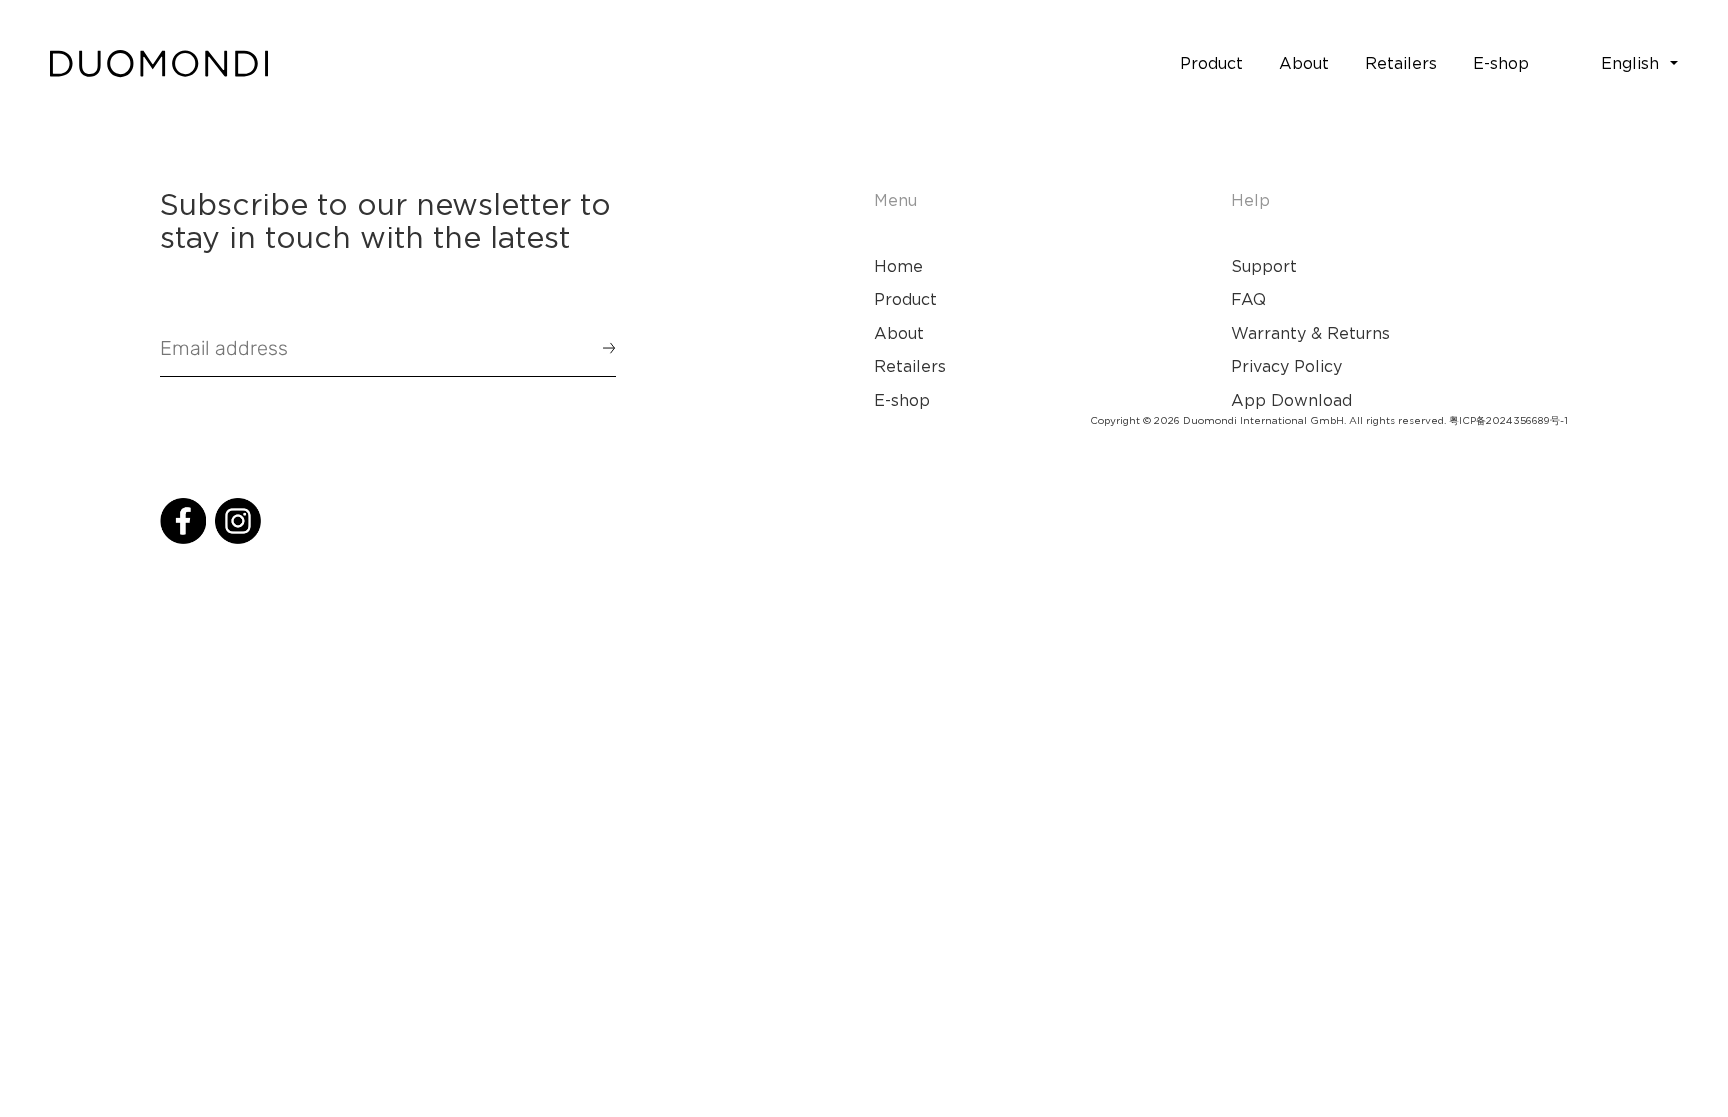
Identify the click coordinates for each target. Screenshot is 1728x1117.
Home (898, 266)
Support (1264, 266)
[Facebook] (183, 521)
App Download (1291, 400)
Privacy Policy (1286, 366)
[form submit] (600, 348)
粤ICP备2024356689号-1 (1508, 420)
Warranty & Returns (1310, 333)
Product (905, 299)
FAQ (1248, 299)
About (899, 333)
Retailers (910, 366)
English (1630, 63)
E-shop (902, 400)
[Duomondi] (159, 64)
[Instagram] (238, 521)
